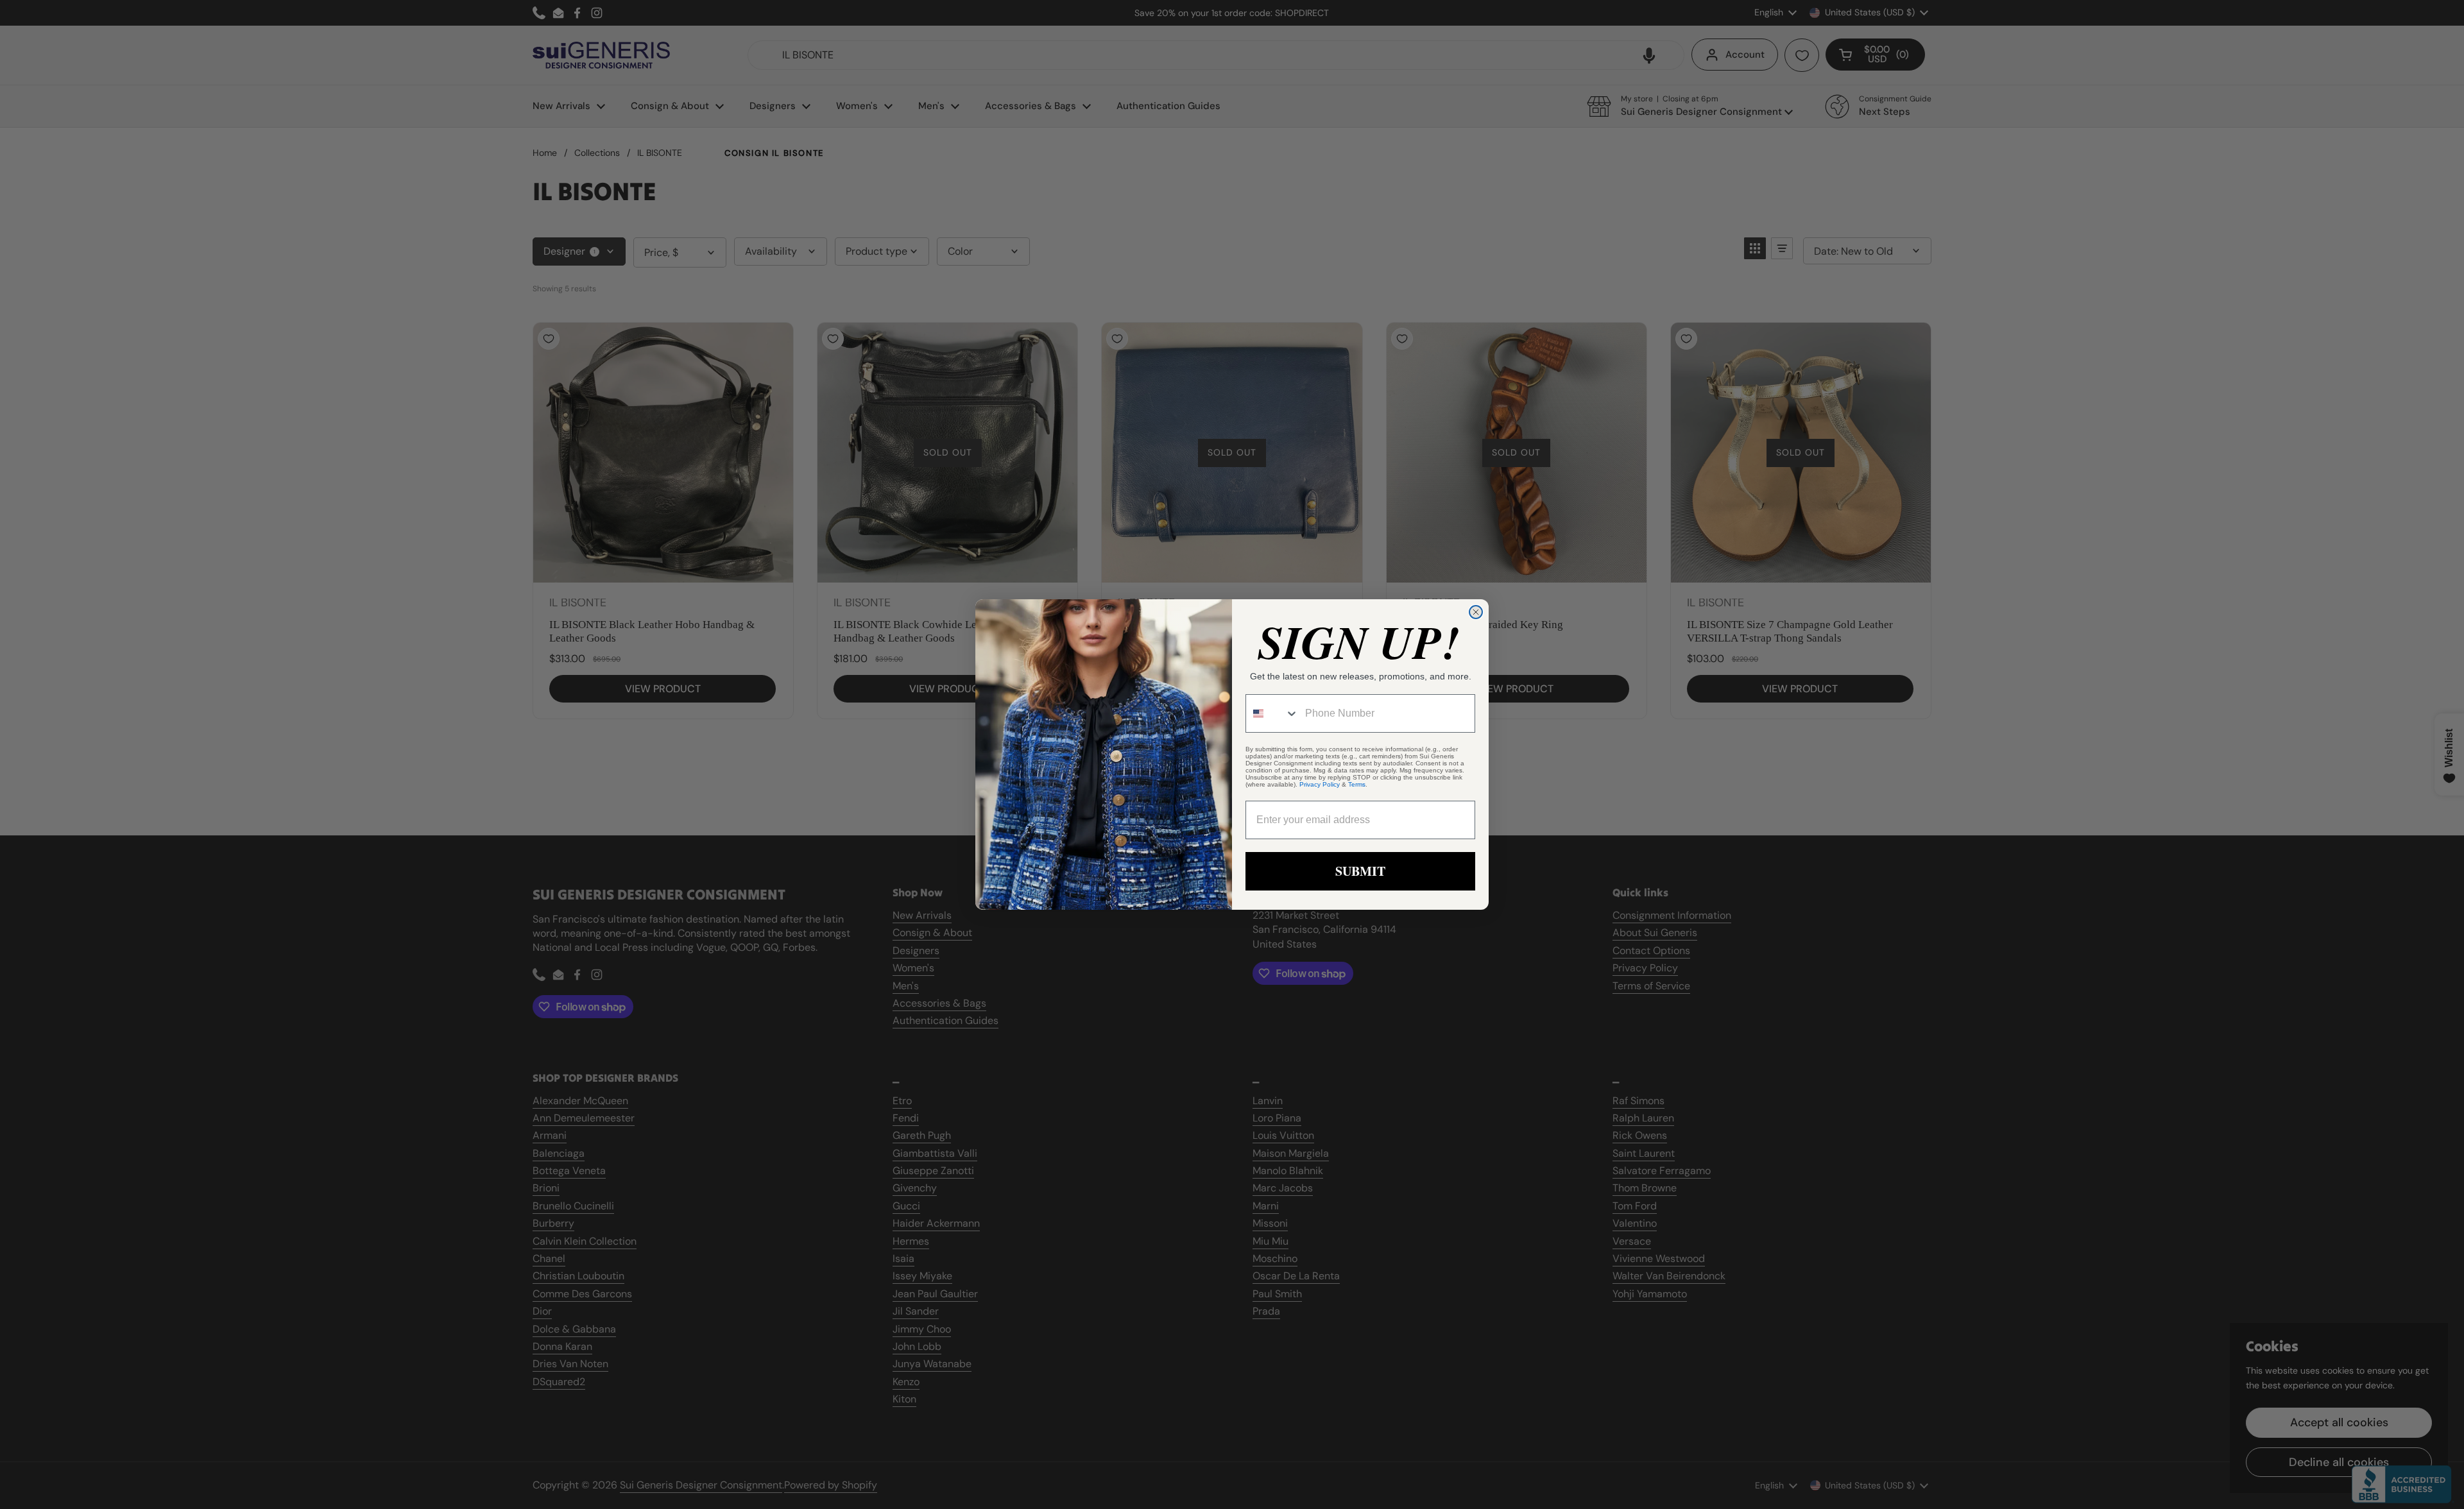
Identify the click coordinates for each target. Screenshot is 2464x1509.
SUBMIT (1360, 871)
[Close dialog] (1476, 612)
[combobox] (1272, 713)
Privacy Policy (1320, 784)
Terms (1357, 784)
